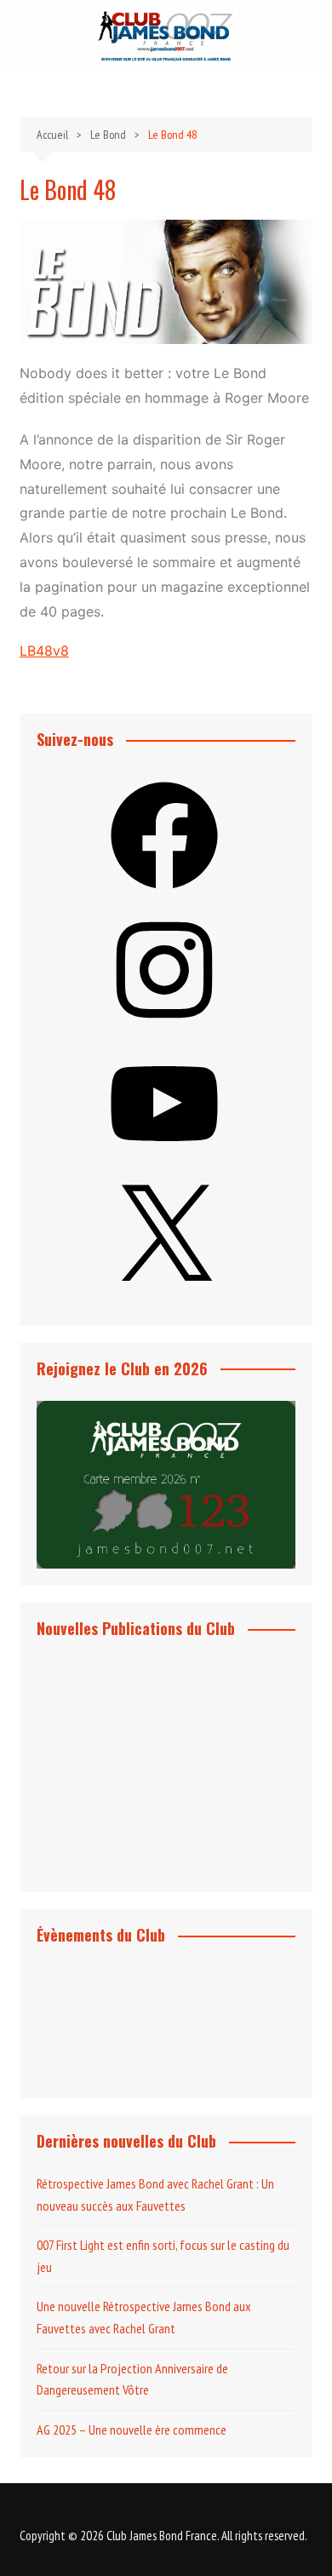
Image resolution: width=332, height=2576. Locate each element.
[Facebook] (164, 894)
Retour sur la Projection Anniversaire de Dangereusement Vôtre (132, 2379)
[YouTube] (164, 1162)
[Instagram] (164, 1029)
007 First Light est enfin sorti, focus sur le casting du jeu (163, 2256)
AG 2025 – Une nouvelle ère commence (132, 2430)
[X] (164, 1297)
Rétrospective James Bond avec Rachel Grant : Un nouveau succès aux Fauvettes (155, 2194)
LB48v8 (44, 651)
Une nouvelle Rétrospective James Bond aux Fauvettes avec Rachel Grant (144, 2317)
